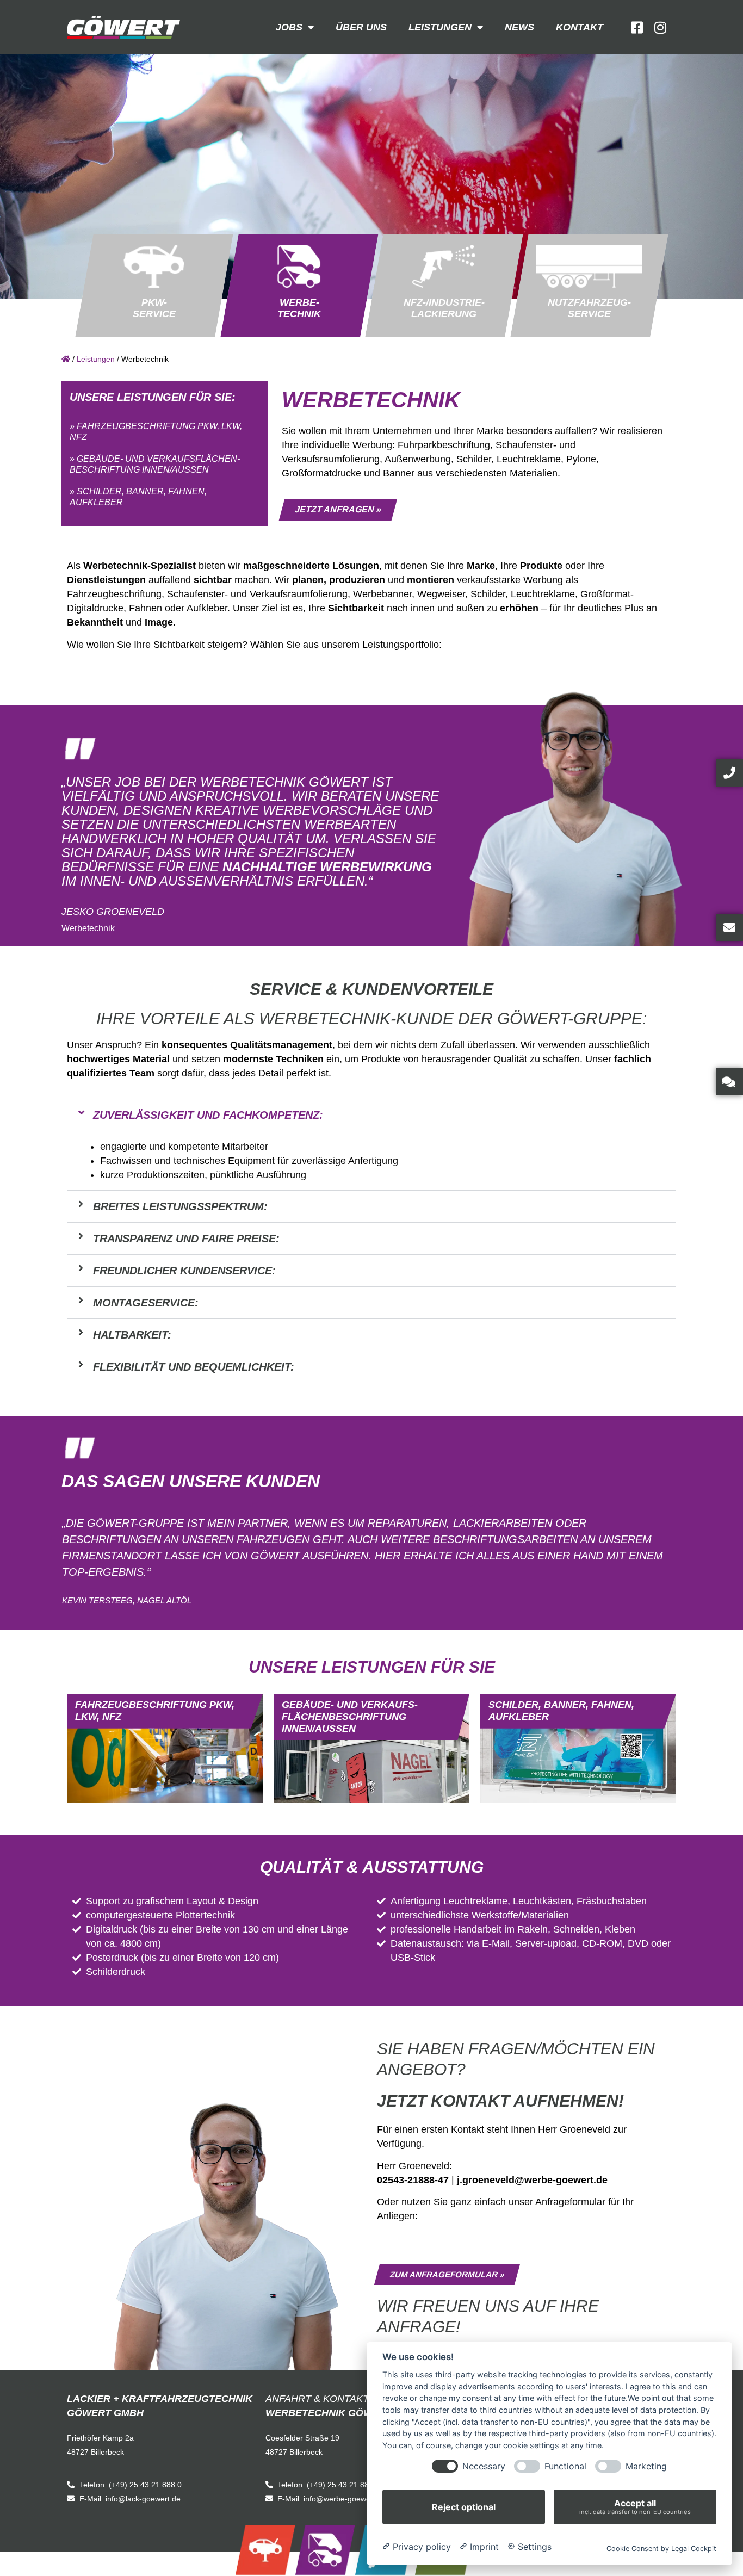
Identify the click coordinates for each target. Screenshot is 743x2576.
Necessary (484, 2466)
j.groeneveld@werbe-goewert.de (532, 2180)
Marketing (646, 2466)
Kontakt (580, 27)
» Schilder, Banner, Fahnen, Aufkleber (138, 497)
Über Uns (361, 27)
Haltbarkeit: (132, 1335)
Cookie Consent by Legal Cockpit (661, 2549)
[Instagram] (660, 27)
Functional (565, 2466)
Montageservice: (146, 1303)
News (519, 27)
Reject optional (464, 2507)
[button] (371, 1115)
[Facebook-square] (637, 27)
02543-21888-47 (413, 2180)
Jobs (289, 27)
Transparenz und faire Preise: (186, 1239)
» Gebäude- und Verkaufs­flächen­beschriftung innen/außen (155, 464)
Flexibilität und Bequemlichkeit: (194, 1367)
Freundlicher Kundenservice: (184, 1271)
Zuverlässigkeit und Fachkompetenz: (208, 1115)
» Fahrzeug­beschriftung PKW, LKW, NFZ (156, 432)
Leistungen (440, 27)
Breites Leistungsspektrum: (180, 1206)
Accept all (635, 2507)
